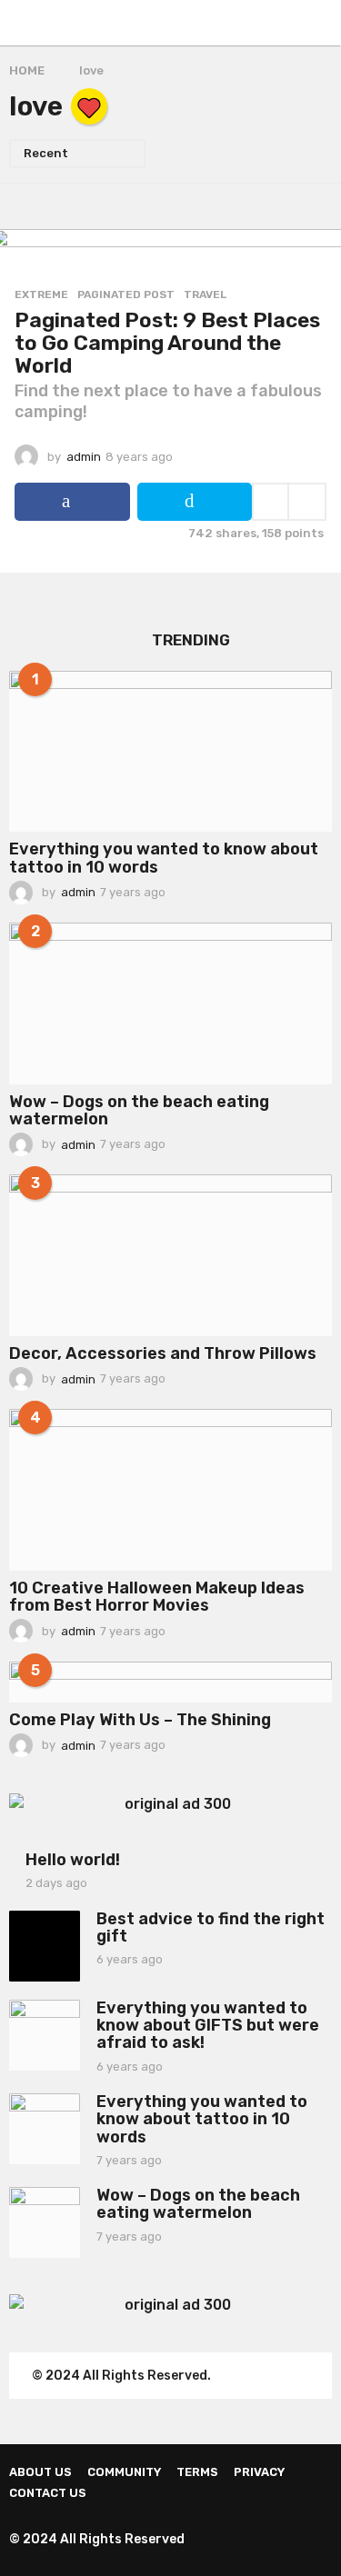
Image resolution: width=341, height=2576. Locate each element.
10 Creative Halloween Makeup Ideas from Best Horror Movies (157, 1597)
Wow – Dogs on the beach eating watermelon (139, 1110)
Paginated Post (126, 295)
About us (40, 2472)
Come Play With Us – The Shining (140, 1720)
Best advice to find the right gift (211, 1927)
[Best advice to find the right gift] (45, 1946)
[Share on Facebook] (72, 502)
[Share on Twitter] (195, 502)
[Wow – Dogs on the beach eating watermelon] (170, 1003)
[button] (20, 23)
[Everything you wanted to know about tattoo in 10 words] (170, 752)
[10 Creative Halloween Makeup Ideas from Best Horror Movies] (170, 1490)
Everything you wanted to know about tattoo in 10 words (164, 858)
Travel (205, 295)
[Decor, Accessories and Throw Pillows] (170, 1255)
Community (124, 2472)
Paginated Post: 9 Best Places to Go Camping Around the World (167, 342)
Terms (197, 2472)
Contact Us (48, 2493)
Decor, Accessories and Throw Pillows (163, 1353)
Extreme (41, 295)
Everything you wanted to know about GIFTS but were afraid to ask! (208, 2026)
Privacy (259, 2472)
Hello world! (73, 1860)
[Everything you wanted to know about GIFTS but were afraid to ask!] (45, 2035)
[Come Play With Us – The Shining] (170, 1682)
